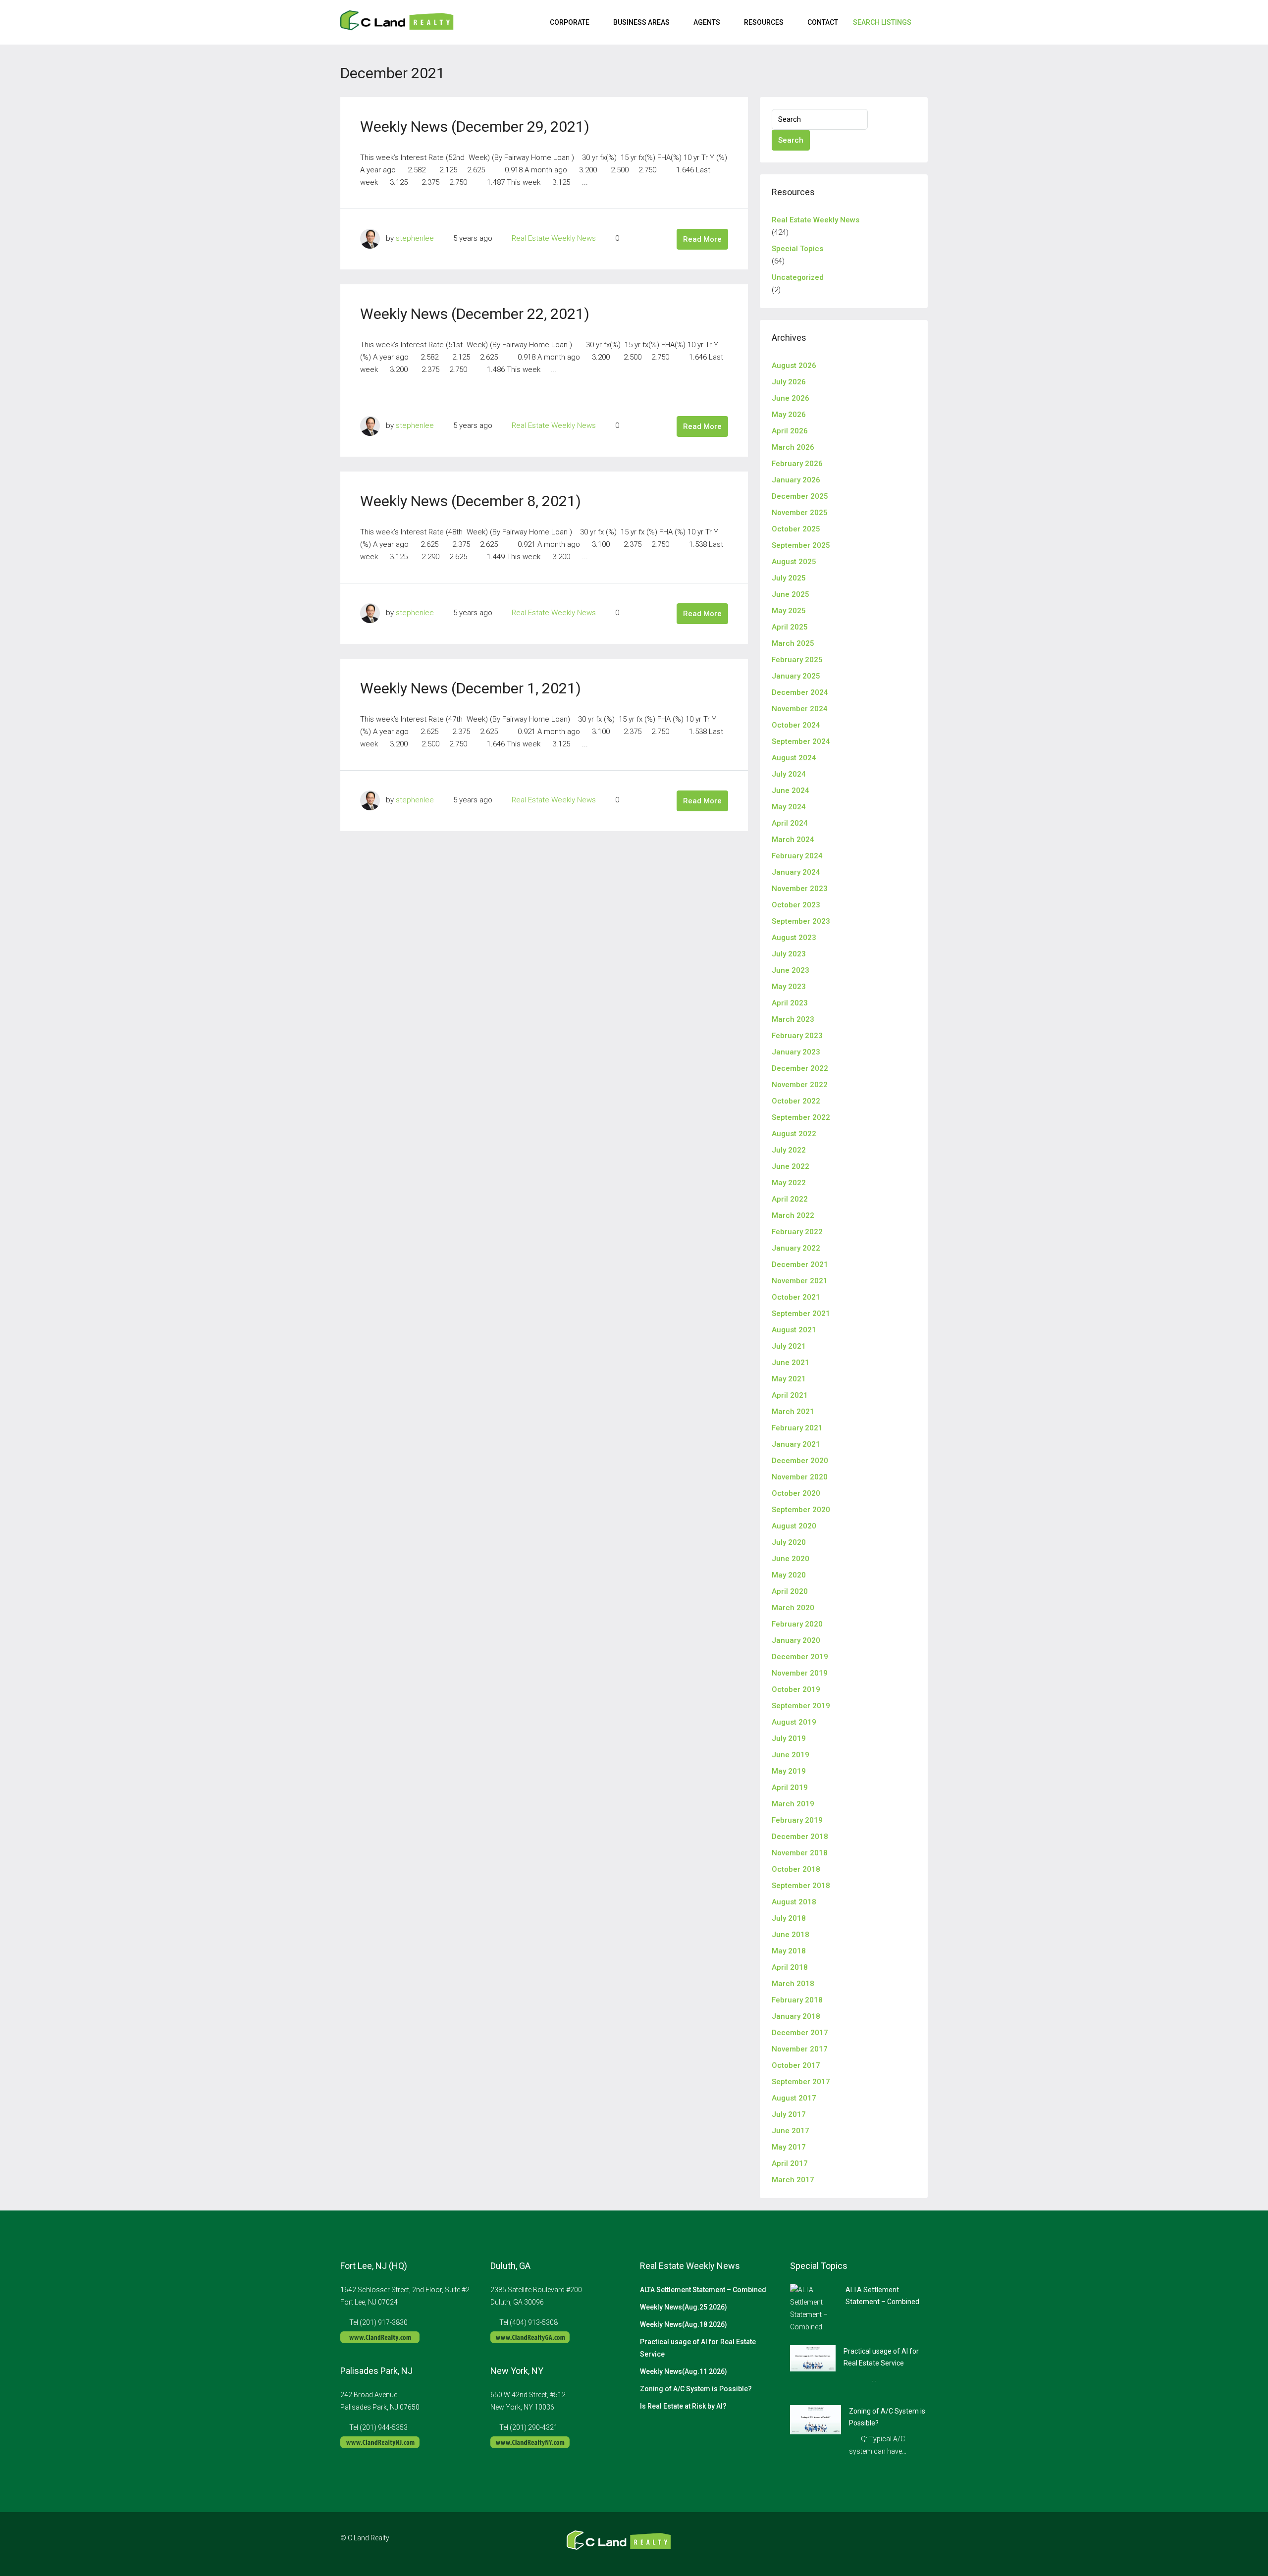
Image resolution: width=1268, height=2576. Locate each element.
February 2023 (797, 1036)
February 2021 (797, 1428)
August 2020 (794, 1526)
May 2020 (789, 1575)
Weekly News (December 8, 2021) (471, 501)
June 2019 (791, 1755)
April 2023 (790, 1003)
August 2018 (794, 1902)
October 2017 (796, 2065)
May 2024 (789, 807)
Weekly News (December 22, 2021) (475, 314)
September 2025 (801, 545)
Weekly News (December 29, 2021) (475, 127)
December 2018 (800, 1837)
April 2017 (790, 2163)
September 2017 (801, 2082)
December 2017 (800, 2033)
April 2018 (790, 1967)
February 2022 (797, 1232)
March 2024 (793, 840)
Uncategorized (798, 277)
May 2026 (789, 415)
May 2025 (789, 611)
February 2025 (797, 660)
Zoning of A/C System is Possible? (696, 2389)
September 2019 (801, 1706)
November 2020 (800, 1477)
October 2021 (796, 1297)
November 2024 (800, 709)
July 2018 (789, 1918)
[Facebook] (867, 2544)
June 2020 (791, 1559)
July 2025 (789, 578)
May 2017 (789, 2147)
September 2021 (801, 1314)
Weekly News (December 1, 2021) (471, 688)
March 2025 (793, 643)
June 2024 (791, 790)
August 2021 (794, 1330)
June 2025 (791, 594)
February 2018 (797, 2000)
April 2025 (790, 627)
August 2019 (794, 1722)
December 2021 (800, 1264)
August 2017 (794, 2098)
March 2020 (793, 1608)
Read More (702, 239)
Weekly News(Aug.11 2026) (684, 2371)
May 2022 (789, 1183)
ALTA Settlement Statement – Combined (703, 2290)
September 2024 (801, 741)
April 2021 (790, 1395)
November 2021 (800, 1281)
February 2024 (797, 856)
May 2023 (789, 987)
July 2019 (789, 1738)
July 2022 (789, 1150)
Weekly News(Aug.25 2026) (684, 2307)
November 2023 (800, 889)
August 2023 (794, 938)
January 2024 (796, 872)
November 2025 (800, 513)
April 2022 (790, 1199)
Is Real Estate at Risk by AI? (683, 2406)
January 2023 (796, 1052)
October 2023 (796, 905)
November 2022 (800, 1085)
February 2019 (797, 1820)
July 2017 (789, 2114)
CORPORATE (570, 22)
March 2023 (793, 1019)
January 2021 (796, 1444)
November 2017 (800, 2049)
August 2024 (794, 758)
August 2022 (794, 1134)
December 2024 (800, 692)
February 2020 (797, 1624)
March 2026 (793, 447)
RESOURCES (764, 22)
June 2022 (791, 1166)
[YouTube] (919, 2544)
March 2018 (793, 1984)
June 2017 (791, 2131)
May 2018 (789, 1951)
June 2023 (791, 970)
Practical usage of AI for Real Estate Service (698, 2348)
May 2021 (789, 1379)
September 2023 (801, 921)
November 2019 (800, 1673)
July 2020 (789, 1542)
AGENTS (707, 22)
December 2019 (800, 1657)
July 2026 (789, 382)
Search (791, 140)
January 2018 (796, 2016)
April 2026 (790, 431)
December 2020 (800, 1461)
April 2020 (790, 1591)
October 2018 (796, 1869)
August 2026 (794, 366)
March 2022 (793, 1215)
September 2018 (801, 1886)
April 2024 (790, 823)
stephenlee (415, 238)
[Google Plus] (902, 2544)
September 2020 (801, 1510)
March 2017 (793, 2180)
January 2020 (796, 1640)
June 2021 (791, 1363)
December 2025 (800, 496)
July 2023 (789, 954)
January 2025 (796, 676)
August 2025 (794, 562)
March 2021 (793, 1412)
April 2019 (790, 1787)
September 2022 (801, 1117)
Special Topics (797, 249)
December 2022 (800, 1068)
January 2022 (796, 1248)
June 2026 (791, 398)
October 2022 (796, 1101)
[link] (814, 2308)
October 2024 (796, 725)
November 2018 (800, 1853)
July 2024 (789, 774)
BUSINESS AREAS (641, 22)
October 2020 (796, 1493)
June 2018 (791, 1935)
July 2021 (789, 1346)
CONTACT (823, 22)
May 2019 (789, 1771)
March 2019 (793, 1804)
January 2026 (796, 480)
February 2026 (797, 464)
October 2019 (796, 1689)
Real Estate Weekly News (554, 238)
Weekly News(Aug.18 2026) (684, 2324)
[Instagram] (884, 2544)
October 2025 (796, 529)
